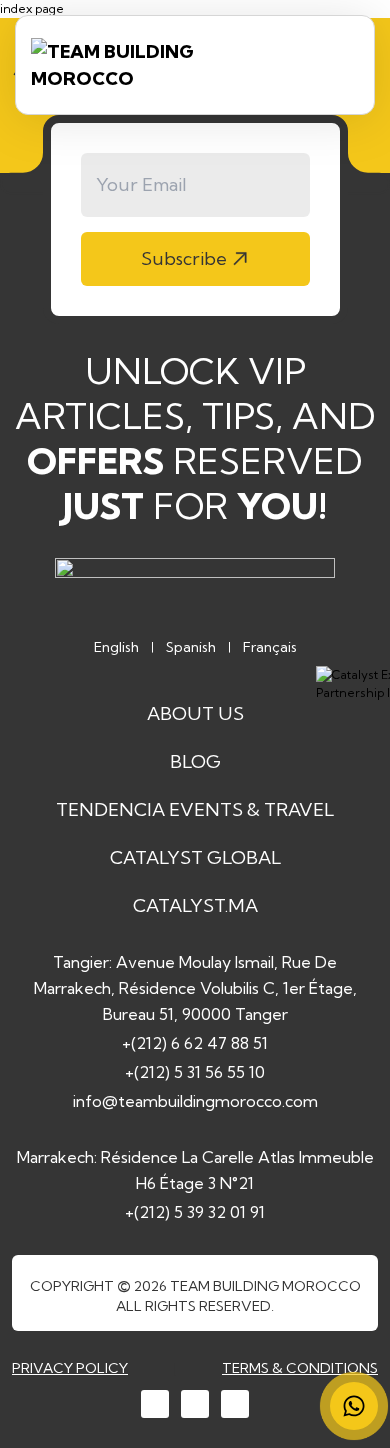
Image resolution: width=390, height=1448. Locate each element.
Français (270, 647)
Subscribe (184, 258)
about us (195, 713)
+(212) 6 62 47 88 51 (195, 1043)
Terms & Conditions (300, 1368)
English (116, 647)
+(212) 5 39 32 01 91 (195, 1212)
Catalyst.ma (195, 905)
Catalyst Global (195, 857)
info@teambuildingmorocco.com (195, 1101)
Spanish (191, 647)
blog (195, 761)
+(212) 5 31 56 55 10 (195, 1072)
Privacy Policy (70, 1368)
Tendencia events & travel (195, 809)
